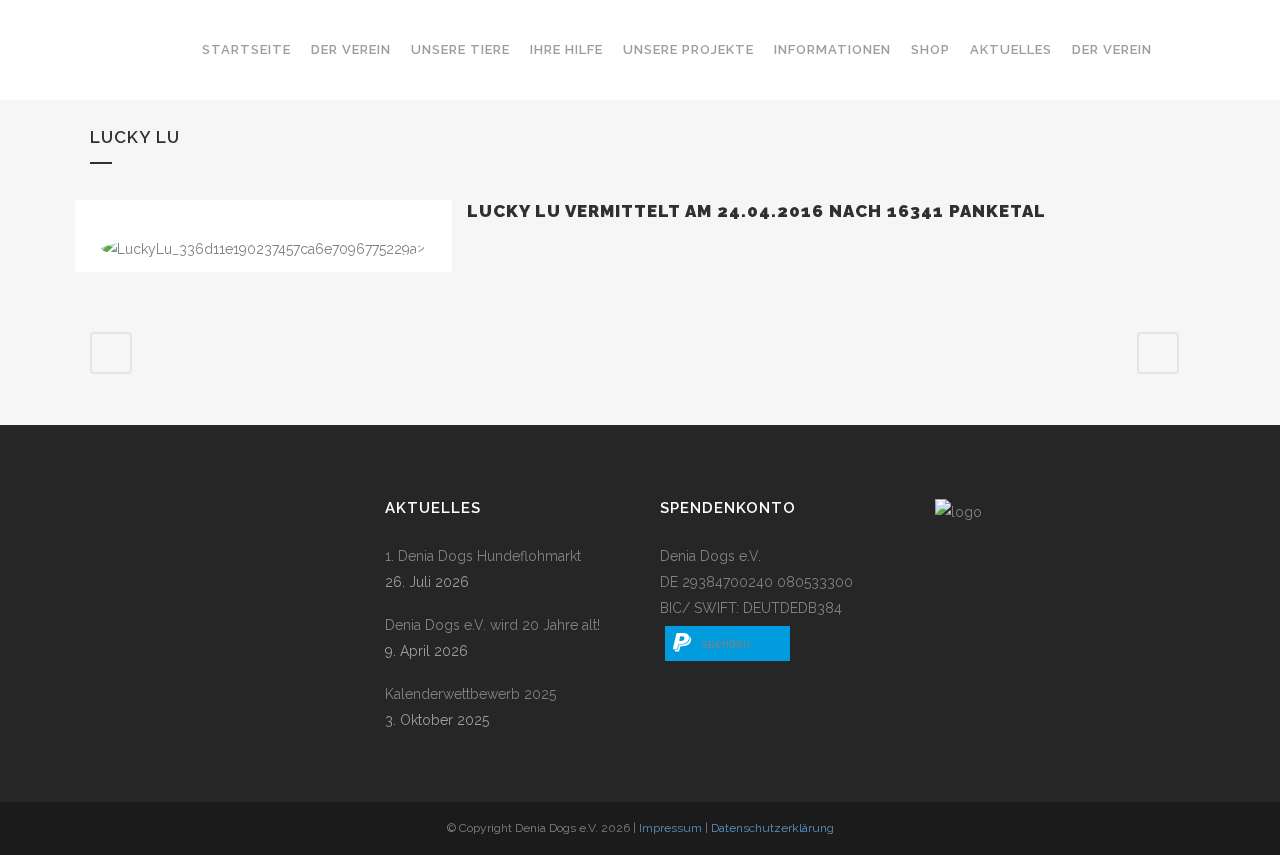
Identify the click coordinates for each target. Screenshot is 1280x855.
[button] (727, 643)
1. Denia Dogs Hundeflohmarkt (483, 556)
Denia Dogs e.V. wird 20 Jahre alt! (492, 625)
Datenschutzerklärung (772, 828)
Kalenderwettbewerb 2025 (470, 694)
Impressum (670, 828)
